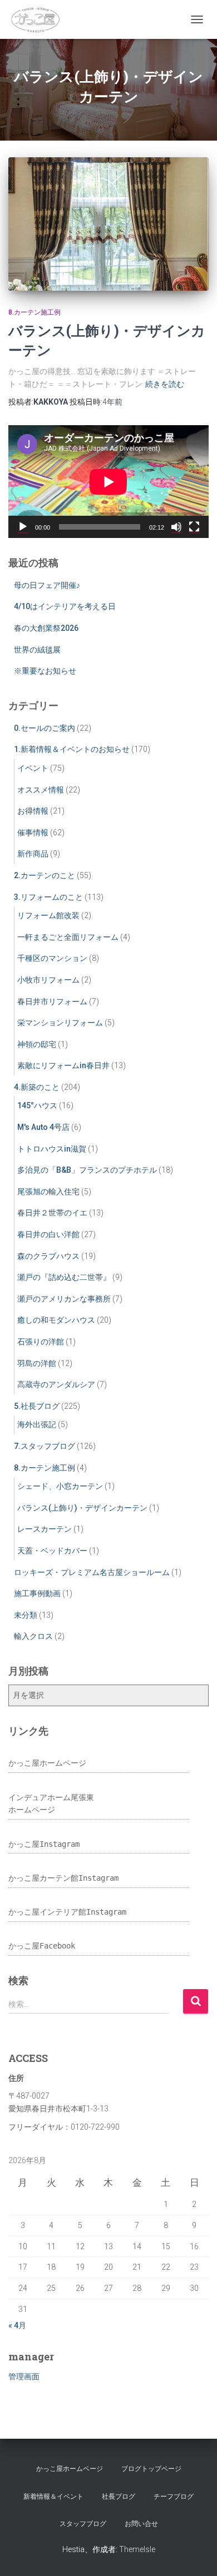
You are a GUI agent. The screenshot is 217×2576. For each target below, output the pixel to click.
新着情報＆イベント (53, 2497)
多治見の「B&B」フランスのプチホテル (87, 1170)
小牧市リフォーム (48, 980)
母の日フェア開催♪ (47, 585)
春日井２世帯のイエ (52, 1213)
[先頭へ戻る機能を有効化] (195, 2554)
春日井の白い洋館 (48, 1234)
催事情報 (33, 833)
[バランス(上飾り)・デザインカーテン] (108, 224)
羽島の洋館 (37, 1363)
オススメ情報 (41, 790)
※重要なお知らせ (45, 671)
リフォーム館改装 (48, 915)
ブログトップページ (151, 2469)
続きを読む (165, 384)
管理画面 (24, 2376)
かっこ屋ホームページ (47, 1763)
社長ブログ (119, 2497)
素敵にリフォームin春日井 (63, 1065)
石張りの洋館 (41, 1342)
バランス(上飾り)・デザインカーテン (82, 1508)
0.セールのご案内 (45, 728)
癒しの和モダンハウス (56, 1320)
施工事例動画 (37, 1593)
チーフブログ (174, 2497)
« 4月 (17, 2325)
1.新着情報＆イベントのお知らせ (72, 749)
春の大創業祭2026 (46, 628)
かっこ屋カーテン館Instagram (63, 1878)
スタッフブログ (83, 2524)
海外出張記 (37, 1424)
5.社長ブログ (37, 1406)
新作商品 (33, 854)
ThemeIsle (137, 2549)
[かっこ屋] (38, 19)
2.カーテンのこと (45, 875)
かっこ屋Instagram (44, 1844)
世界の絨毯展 (37, 650)
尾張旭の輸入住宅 (48, 1192)
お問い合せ (141, 2524)
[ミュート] (176, 527)
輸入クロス (33, 1636)
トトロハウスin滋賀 (52, 1149)
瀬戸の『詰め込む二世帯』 (64, 1277)
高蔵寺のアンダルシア (56, 1384)
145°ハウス (37, 1105)
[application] (108, 482)
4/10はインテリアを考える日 (65, 606)
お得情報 (33, 811)
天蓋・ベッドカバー (52, 1551)
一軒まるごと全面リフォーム (68, 937)
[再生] (23, 527)
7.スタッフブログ (45, 1446)
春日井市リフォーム (52, 1001)
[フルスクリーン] (194, 527)
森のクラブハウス (48, 1256)
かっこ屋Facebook (42, 1946)
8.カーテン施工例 (34, 312)
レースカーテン (45, 1529)
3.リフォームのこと (48, 897)
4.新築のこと (37, 1087)
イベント (33, 768)
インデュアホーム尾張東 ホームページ (51, 1804)
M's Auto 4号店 (43, 1127)
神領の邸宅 (37, 1044)
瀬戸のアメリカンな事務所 (64, 1299)
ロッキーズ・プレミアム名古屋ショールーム (92, 1572)
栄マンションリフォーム (60, 1023)
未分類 (26, 1615)
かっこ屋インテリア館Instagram (67, 1912)
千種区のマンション (52, 958)
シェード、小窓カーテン (60, 1486)
